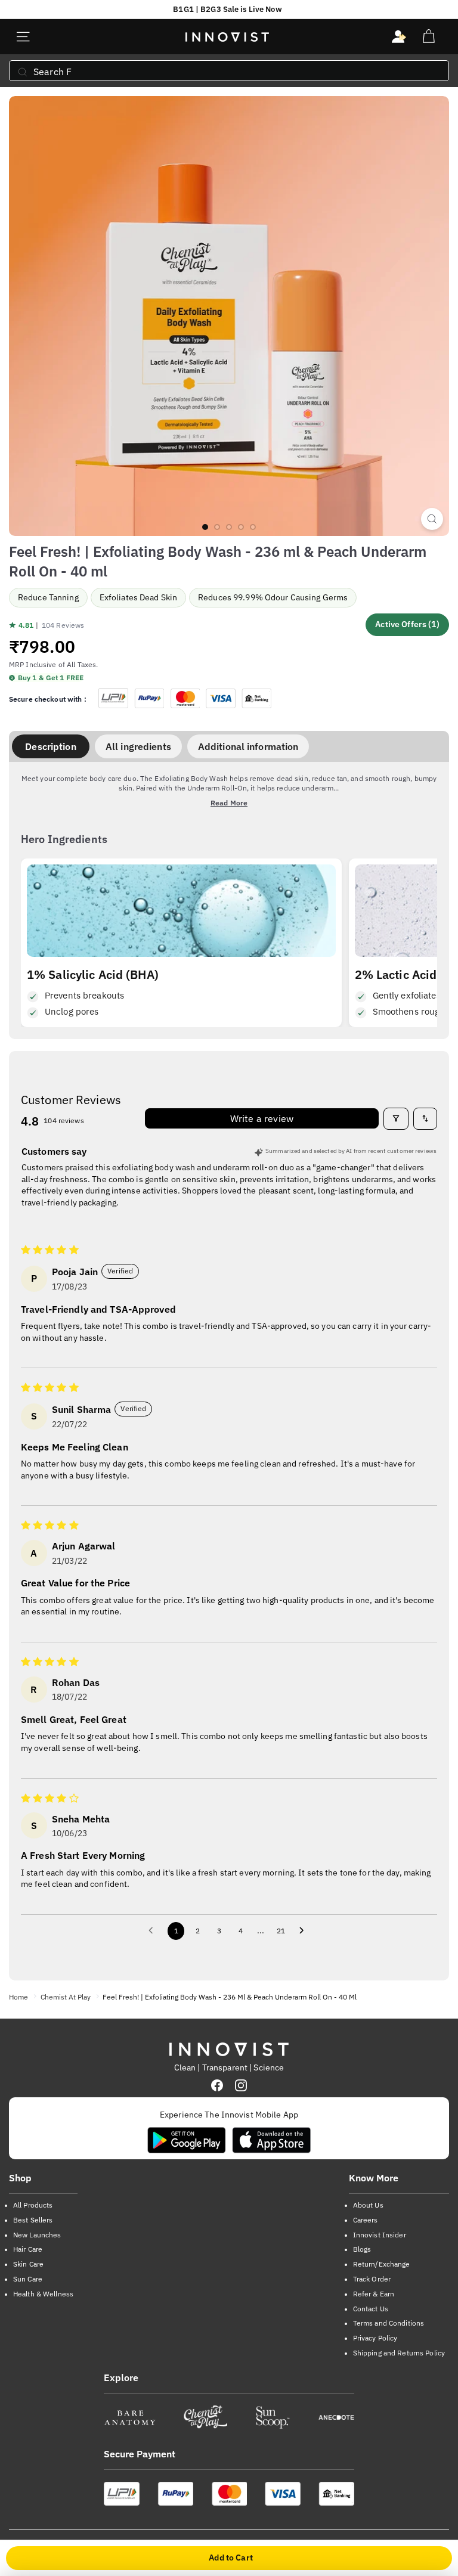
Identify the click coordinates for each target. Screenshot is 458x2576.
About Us (368, 2205)
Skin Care (28, 2264)
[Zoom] (432, 519)
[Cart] (428, 37)
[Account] (399, 37)
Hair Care (28, 2249)
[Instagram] (241, 2085)
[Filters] (396, 1118)
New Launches (37, 2235)
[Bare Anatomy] (130, 2417)
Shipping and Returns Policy (399, 2353)
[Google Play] (187, 2140)
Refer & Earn (374, 2294)
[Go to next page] (305, 1931)
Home (18, 1997)
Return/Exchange (382, 2264)
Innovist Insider (380, 2235)
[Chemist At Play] (205, 2417)
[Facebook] (217, 2085)
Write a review (262, 1118)
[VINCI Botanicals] (336, 2417)
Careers (366, 2220)
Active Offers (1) (407, 624)
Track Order (372, 2279)
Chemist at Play (66, 1997)
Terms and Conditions (389, 2323)
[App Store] (271, 2140)
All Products (33, 2205)
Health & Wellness (43, 2294)
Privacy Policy (375, 2338)
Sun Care (28, 2279)
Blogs (362, 2249)
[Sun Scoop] (273, 2417)
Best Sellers (33, 2220)
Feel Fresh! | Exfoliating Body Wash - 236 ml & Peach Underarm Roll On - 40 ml (230, 1997)
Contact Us (371, 2309)
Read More (229, 803)
